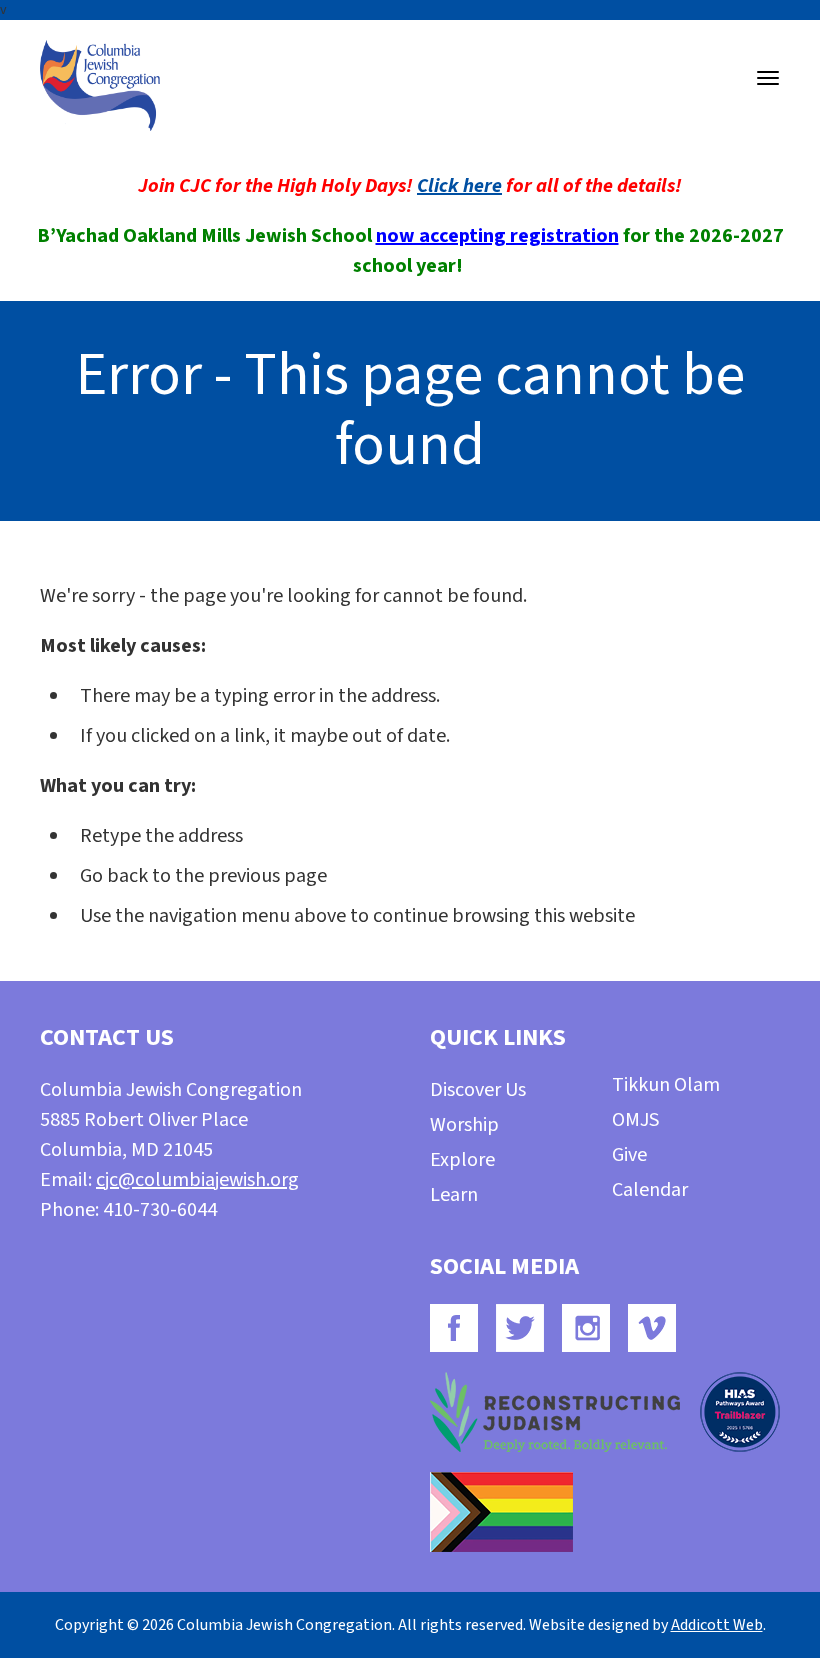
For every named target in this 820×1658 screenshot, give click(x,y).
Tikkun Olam (666, 1085)
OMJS (635, 1120)
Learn (454, 1195)
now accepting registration (497, 236)
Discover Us (478, 1090)
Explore (462, 1160)
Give (629, 1155)
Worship (464, 1125)
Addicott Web (717, 1625)
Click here (459, 186)
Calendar (650, 1190)
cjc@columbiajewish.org (197, 1180)
